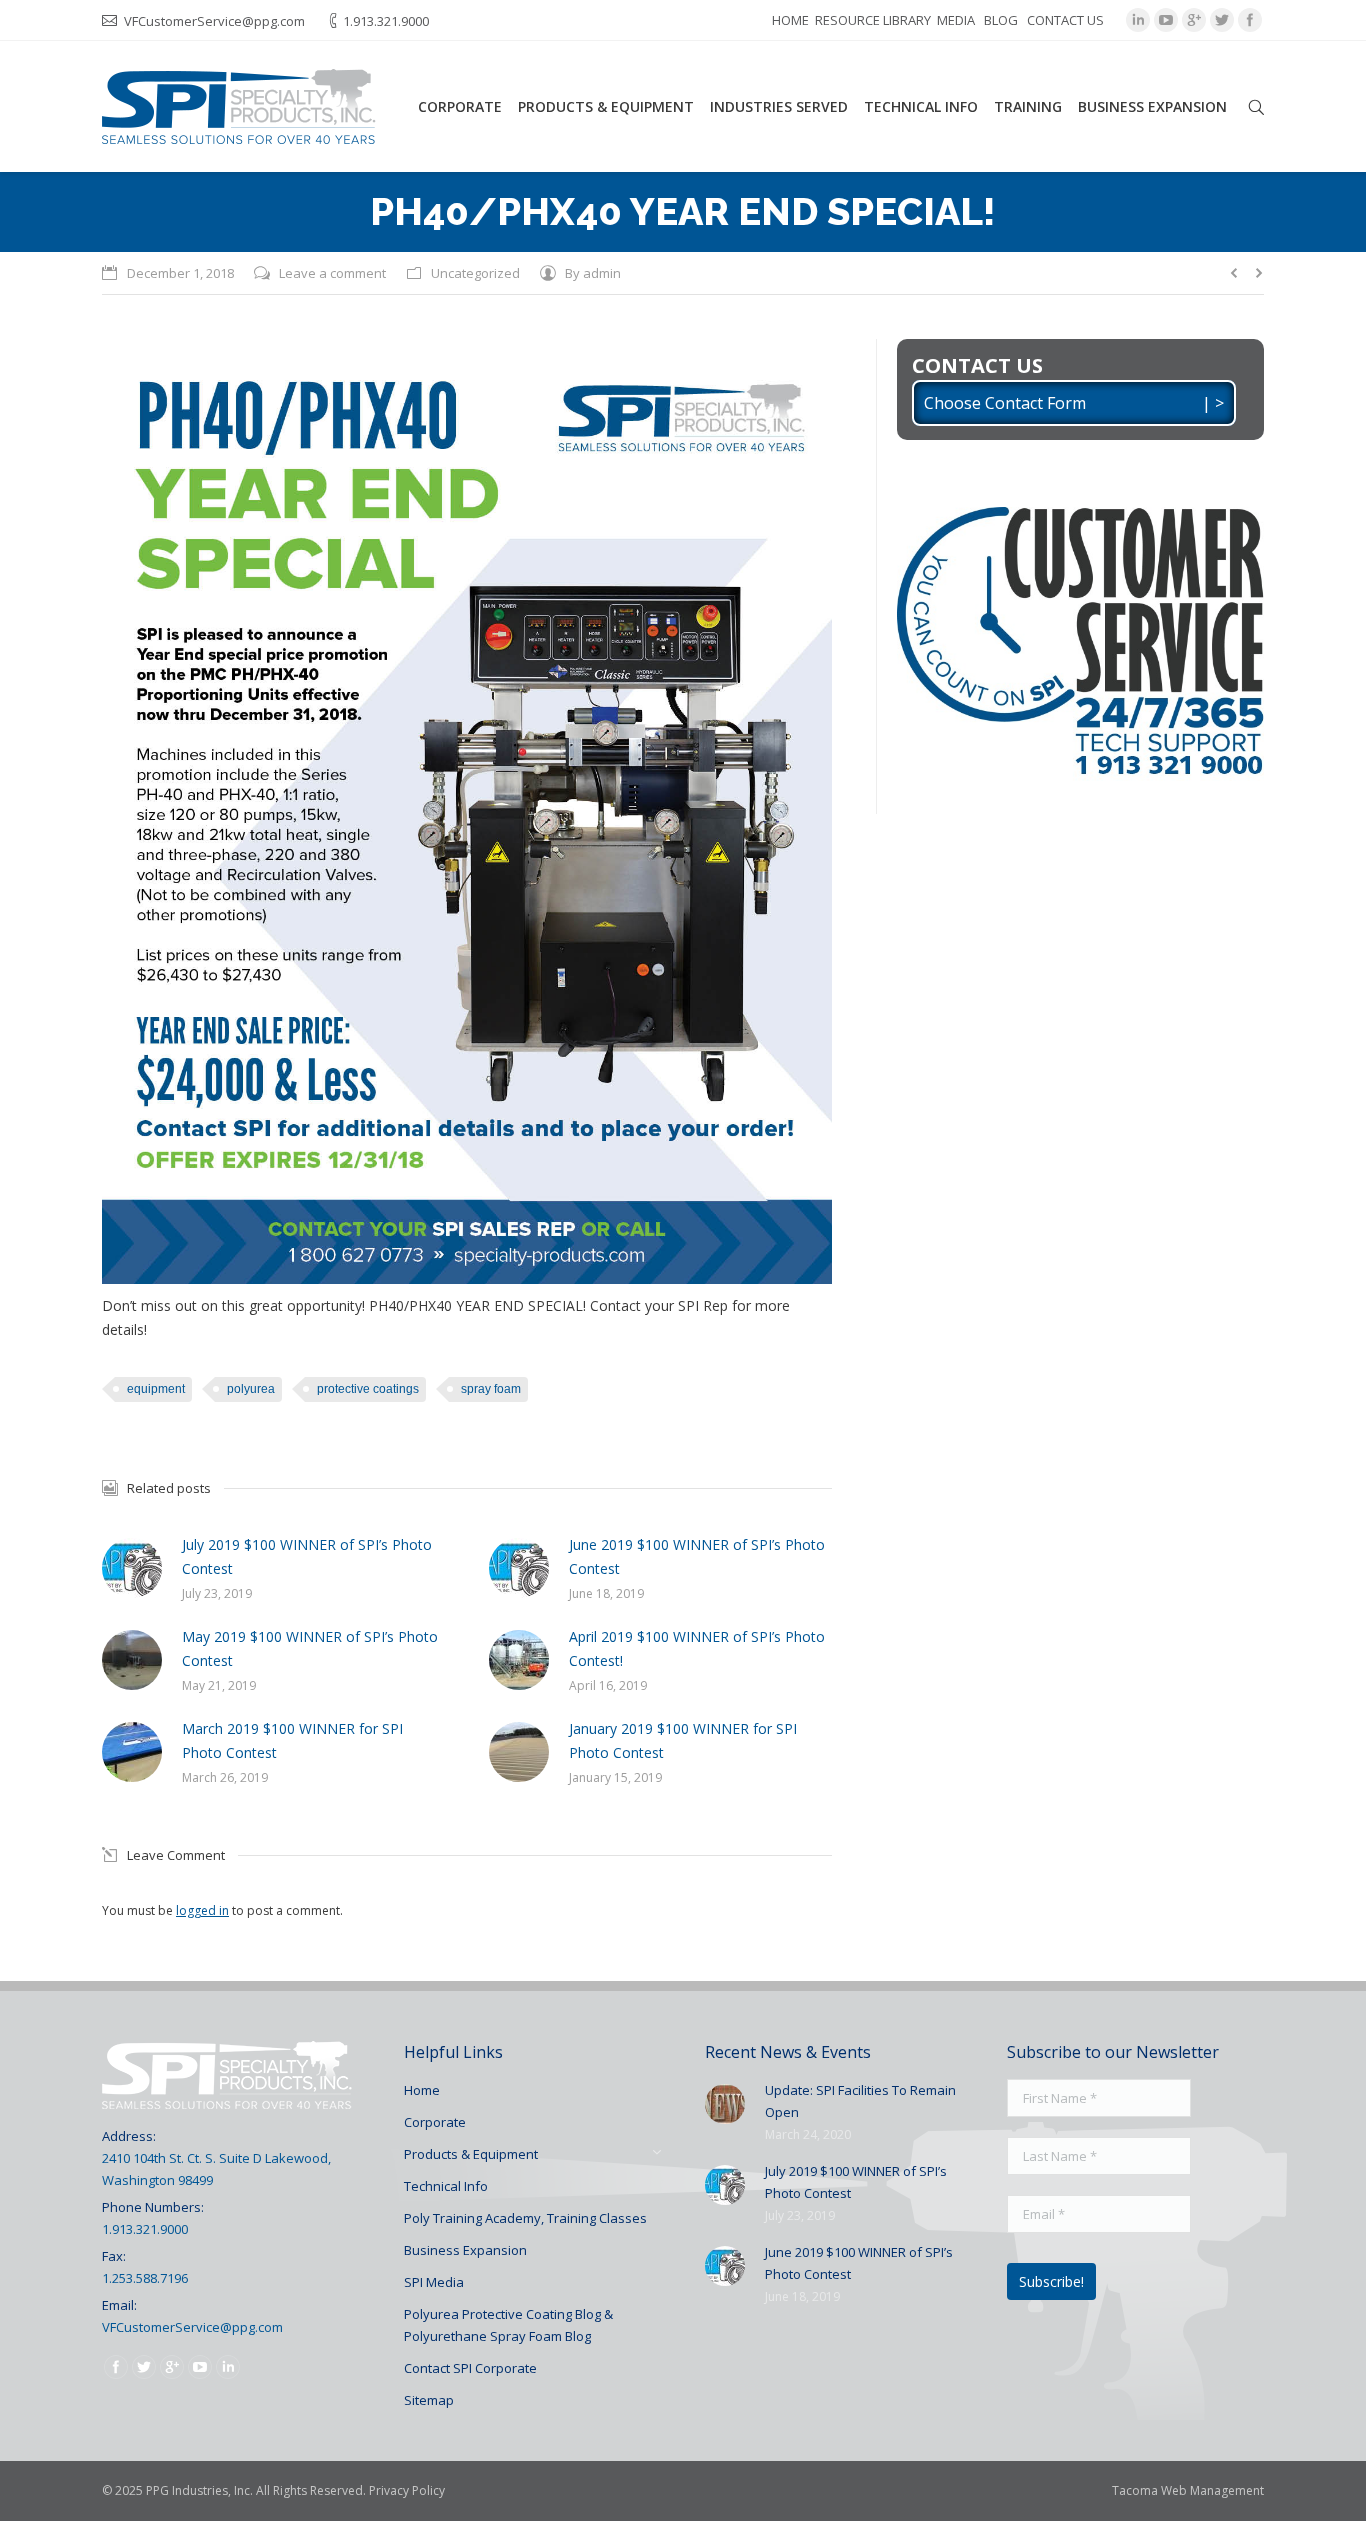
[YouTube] (1166, 20)
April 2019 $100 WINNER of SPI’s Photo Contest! (697, 1648)
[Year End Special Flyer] (467, 811)
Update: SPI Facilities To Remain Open (860, 2101)
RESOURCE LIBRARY (873, 20)
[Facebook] (1250, 20)
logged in (202, 1910)
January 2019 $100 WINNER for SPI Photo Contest (683, 1740)
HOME (790, 20)
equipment (156, 1389)
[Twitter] (1222, 20)
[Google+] (1194, 20)
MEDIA (956, 20)
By (593, 273)
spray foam (491, 1389)
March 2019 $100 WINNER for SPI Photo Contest (292, 1740)
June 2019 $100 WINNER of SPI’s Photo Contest (697, 1556)
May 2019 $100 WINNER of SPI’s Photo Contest (310, 1648)
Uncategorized (475, 273)
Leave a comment (332, 273)
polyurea (251, 1389)
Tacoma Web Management (1188, 2490)
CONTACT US (1065, 20)
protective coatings (368, 1389)
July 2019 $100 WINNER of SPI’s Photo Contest (307, 1556)
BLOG (1001, 20)
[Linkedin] (1138, 20)
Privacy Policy (407, 2490)
